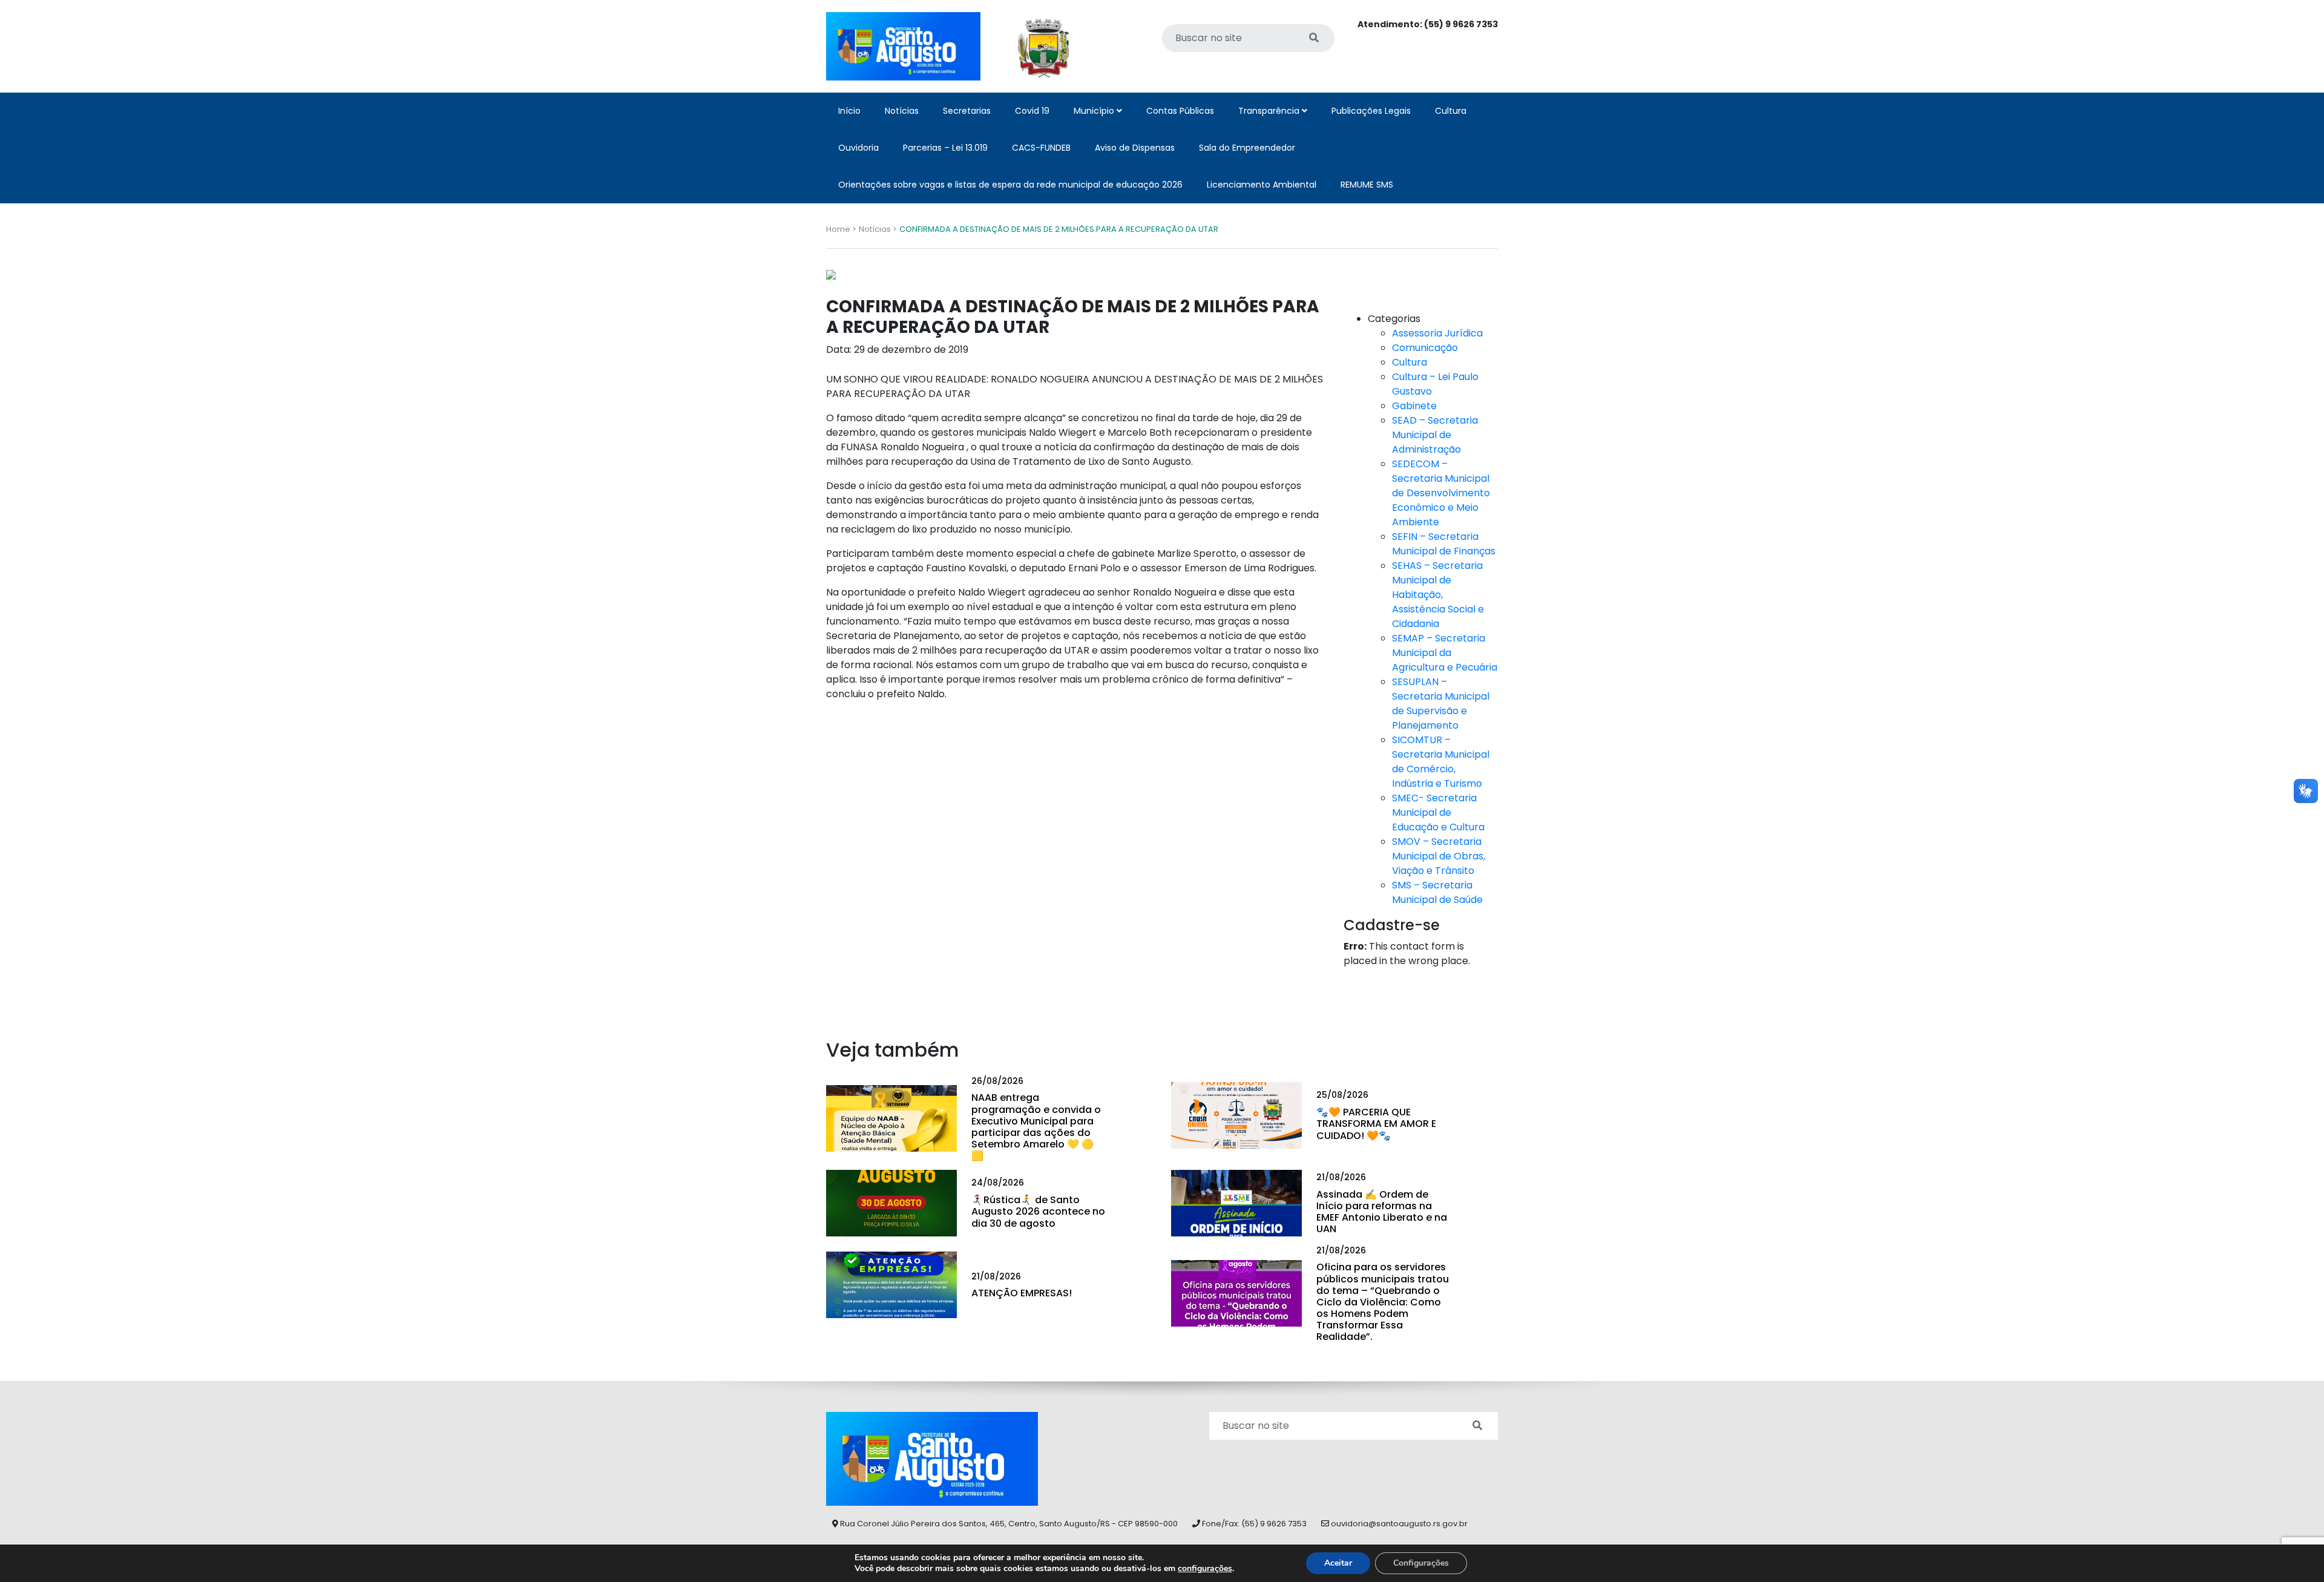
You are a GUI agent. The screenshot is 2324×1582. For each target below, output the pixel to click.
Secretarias (967, 111)
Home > (841, 229)
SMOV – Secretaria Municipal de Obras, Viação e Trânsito (1439, 856)
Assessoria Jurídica (1437, 333)
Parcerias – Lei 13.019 (945, 148)
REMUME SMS (1367, 185)
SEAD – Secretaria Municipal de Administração (1435, 435)
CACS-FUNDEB (1041, 148)
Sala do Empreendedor (1247, 148)
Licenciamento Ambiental (1262, 185)
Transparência (1270, 111)
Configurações (1421, 1563)
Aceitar (1338, 1563)
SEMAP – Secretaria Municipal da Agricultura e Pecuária (1445, 653)
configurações (1205, 1569)
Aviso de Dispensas (1135, 148)
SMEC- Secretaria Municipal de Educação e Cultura (1438, 812)
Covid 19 (1032, 111)
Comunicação (1425, 348)
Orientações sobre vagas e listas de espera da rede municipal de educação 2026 (1010, 185)
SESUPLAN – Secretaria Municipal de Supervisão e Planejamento (1441, 704)
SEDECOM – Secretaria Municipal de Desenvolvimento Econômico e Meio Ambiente (1441, 493)
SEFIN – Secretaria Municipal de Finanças (1444, 544)
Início (849, 111)
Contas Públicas (1180, 111)
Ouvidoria (858, 148)
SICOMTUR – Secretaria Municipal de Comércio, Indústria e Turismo (1441, 762)
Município (1095, 111)
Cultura (1451, 111)
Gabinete (1414, 406)
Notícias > (878, 229)
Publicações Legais (1371, 111)
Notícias (902, 111)
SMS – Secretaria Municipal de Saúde (1437, 892)
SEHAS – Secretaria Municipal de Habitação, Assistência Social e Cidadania (1438, 595)
